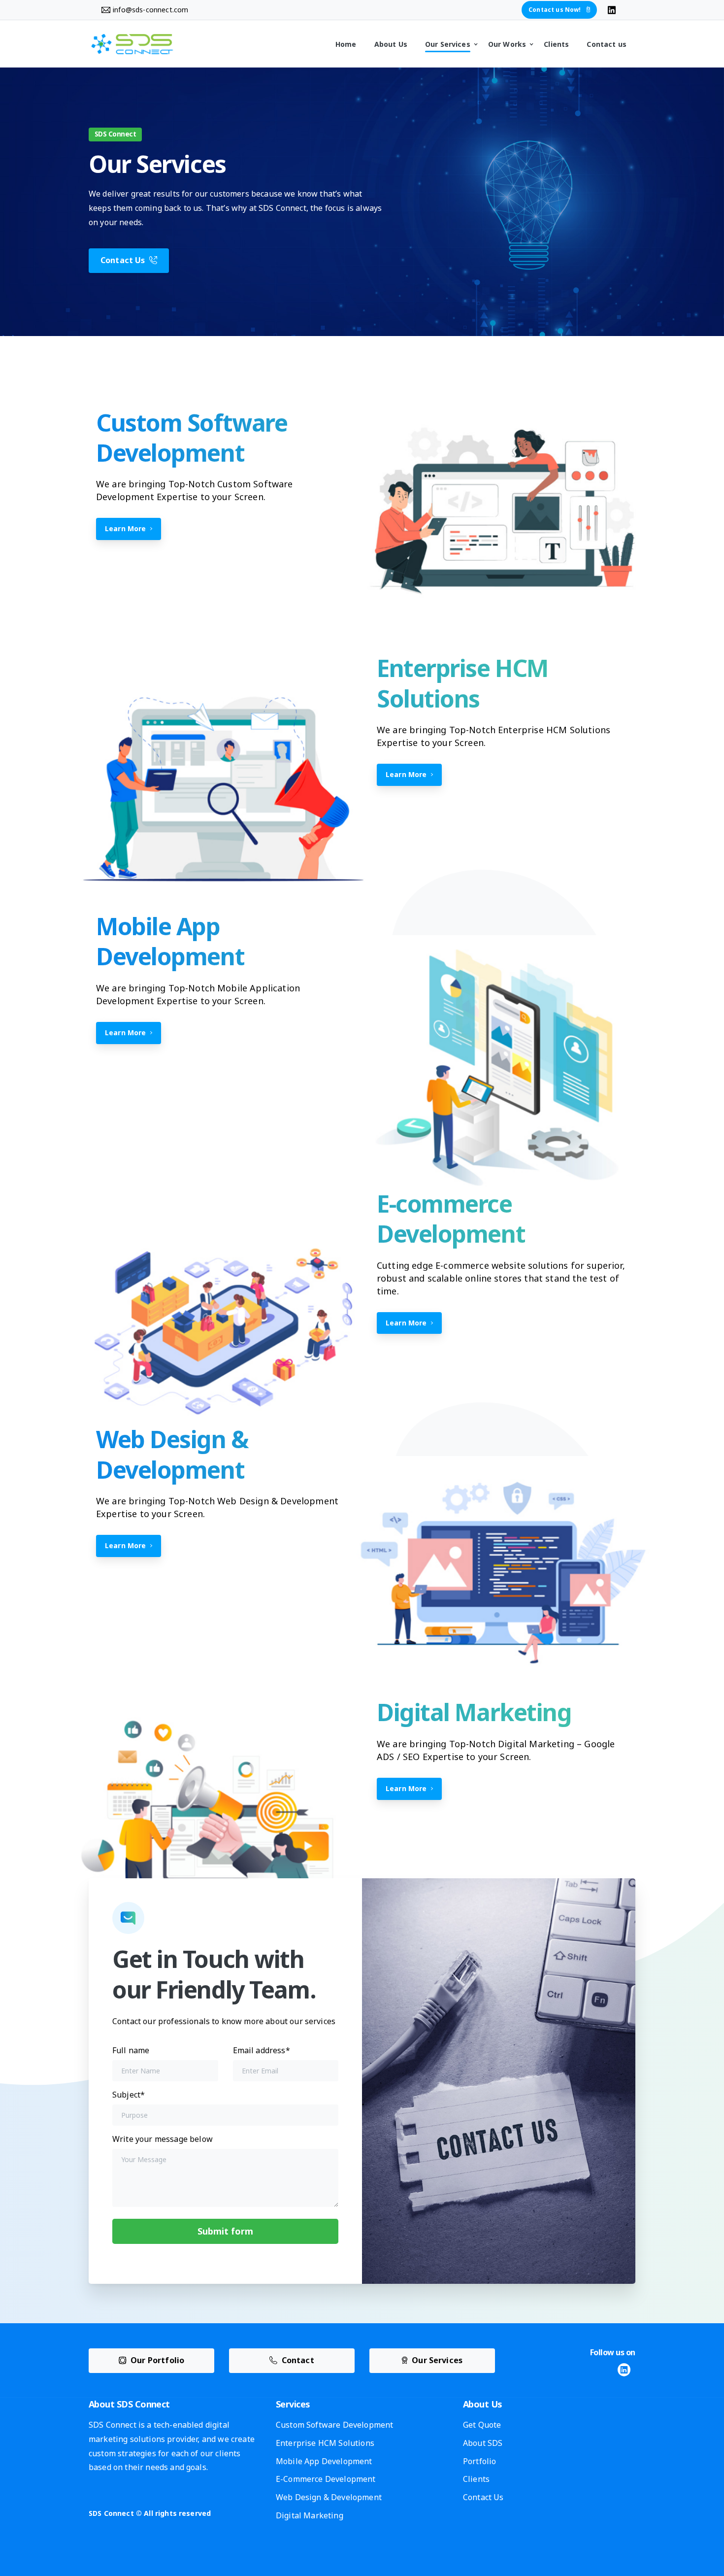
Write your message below (163, 2139)
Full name (131, 2050)
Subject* (129, 2095)
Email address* (262, 2050)
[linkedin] (612, 10)
